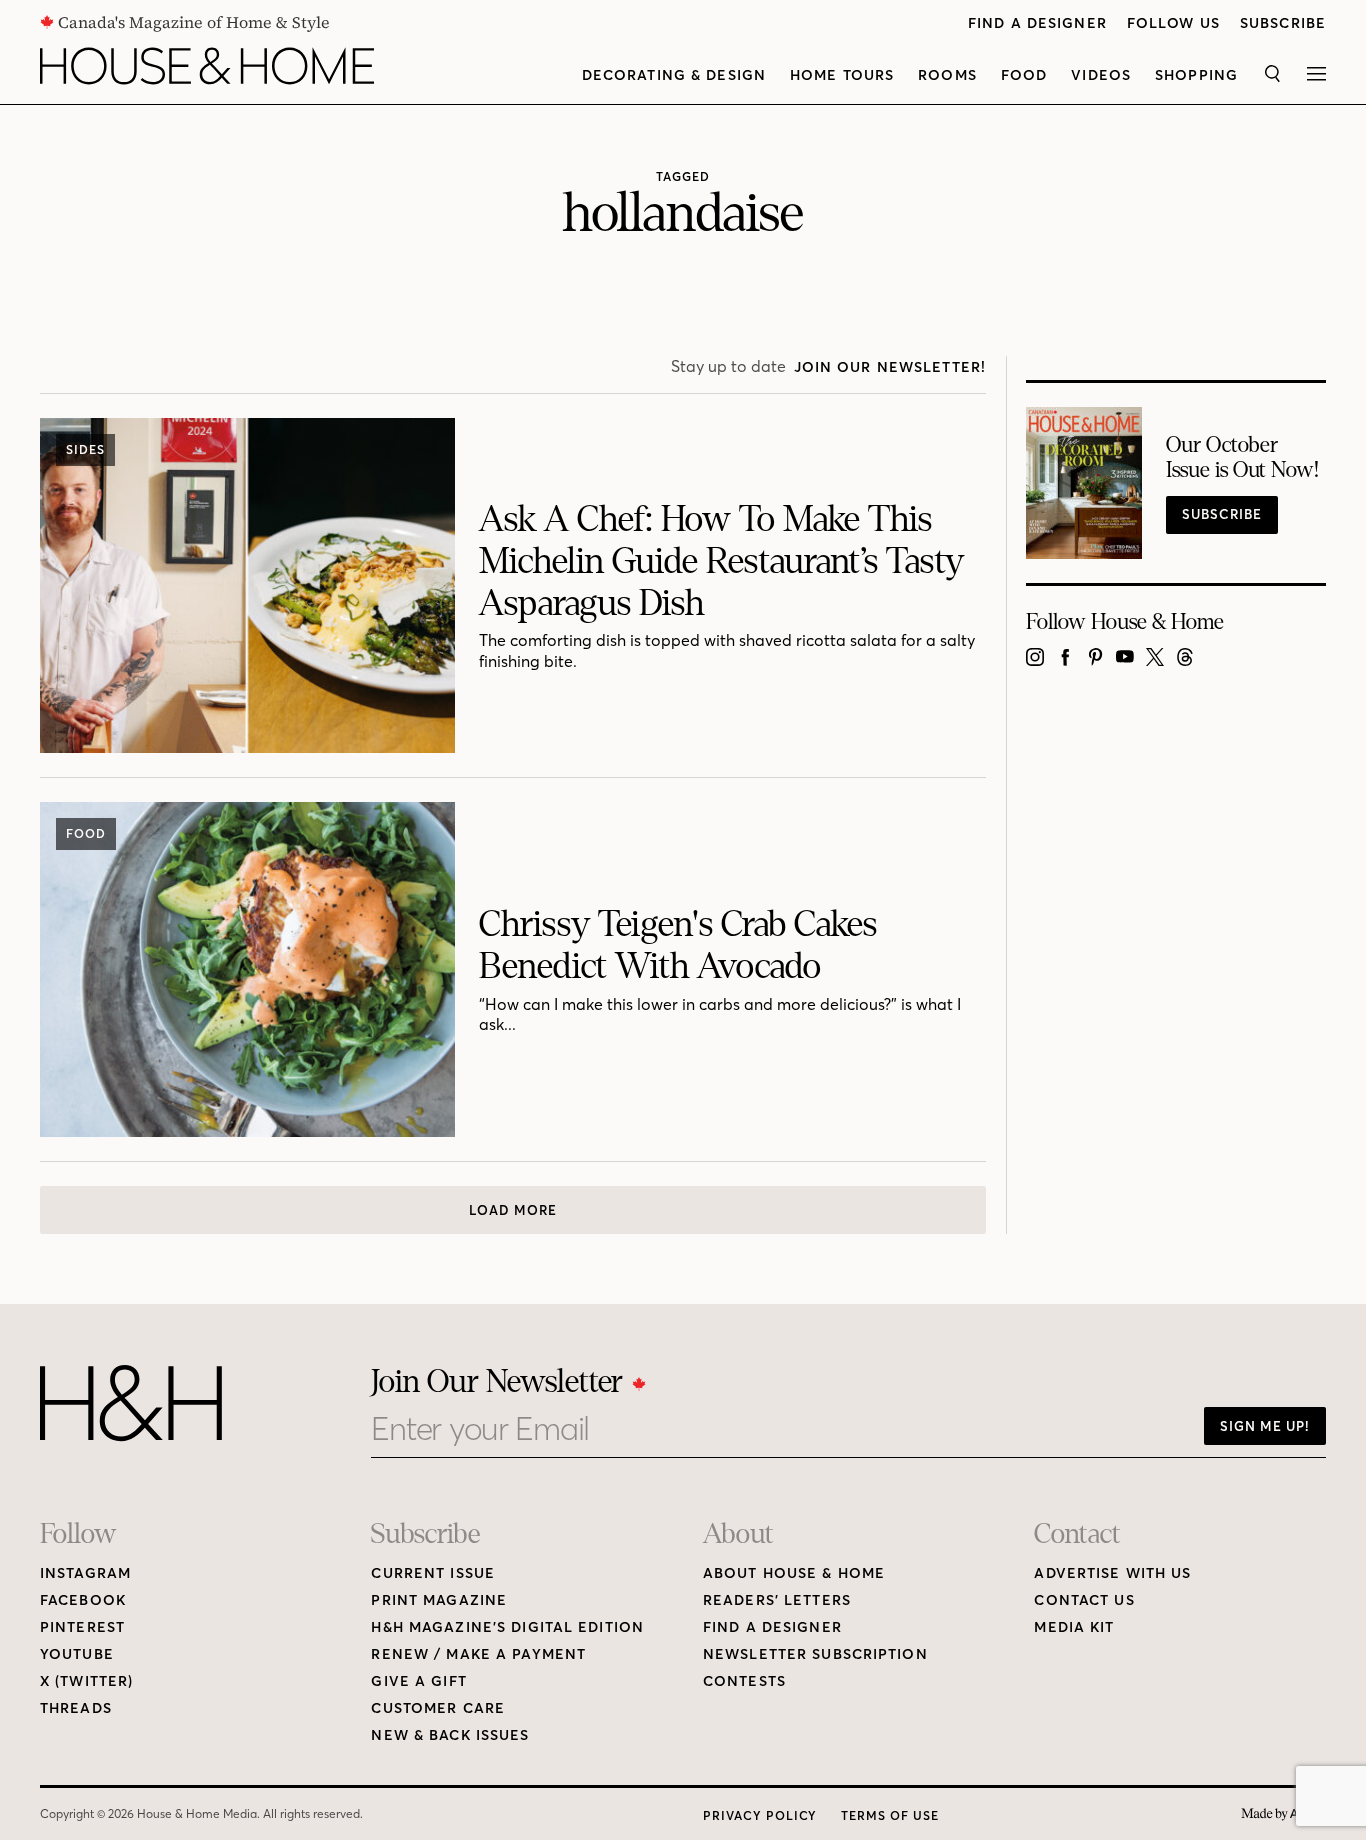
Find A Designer (1037, 23)
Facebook (83, 1600)
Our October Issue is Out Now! (1242, 458)
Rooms (947, 75)
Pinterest (82, 1627)
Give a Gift (418, 1681)
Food (1024, 75)
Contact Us (1084, 1600)
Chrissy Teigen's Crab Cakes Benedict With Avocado (678, 945)
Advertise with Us (1112, 1573)
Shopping (1196, 75)
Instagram (85, 1573)
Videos (1101, 75)
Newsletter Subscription (815, 1654)
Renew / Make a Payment (478, 1654)
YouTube (77, 1654)
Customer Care (438, 1708)
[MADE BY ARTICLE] (1283, 1814)
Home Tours (842, 75)
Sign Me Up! (1265, 1426)
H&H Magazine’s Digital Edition (507, 1627)
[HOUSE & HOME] (207, 66)
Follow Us (1173, 23)
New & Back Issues (450, 1735)
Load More (513, 1210)
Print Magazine (439, 1600)
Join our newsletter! (890, 367)
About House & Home (794, 1573)
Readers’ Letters (777, 1600)
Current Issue (433, 1573)
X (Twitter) (86, 1681)
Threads (76, 1708)
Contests (744, 1681)
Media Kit (1074, 1627)
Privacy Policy (760, 1815)
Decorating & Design (674, 75)
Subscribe (1283, 23)
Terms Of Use (890, 1815)
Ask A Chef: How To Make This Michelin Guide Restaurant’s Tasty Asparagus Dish (721, 561)
